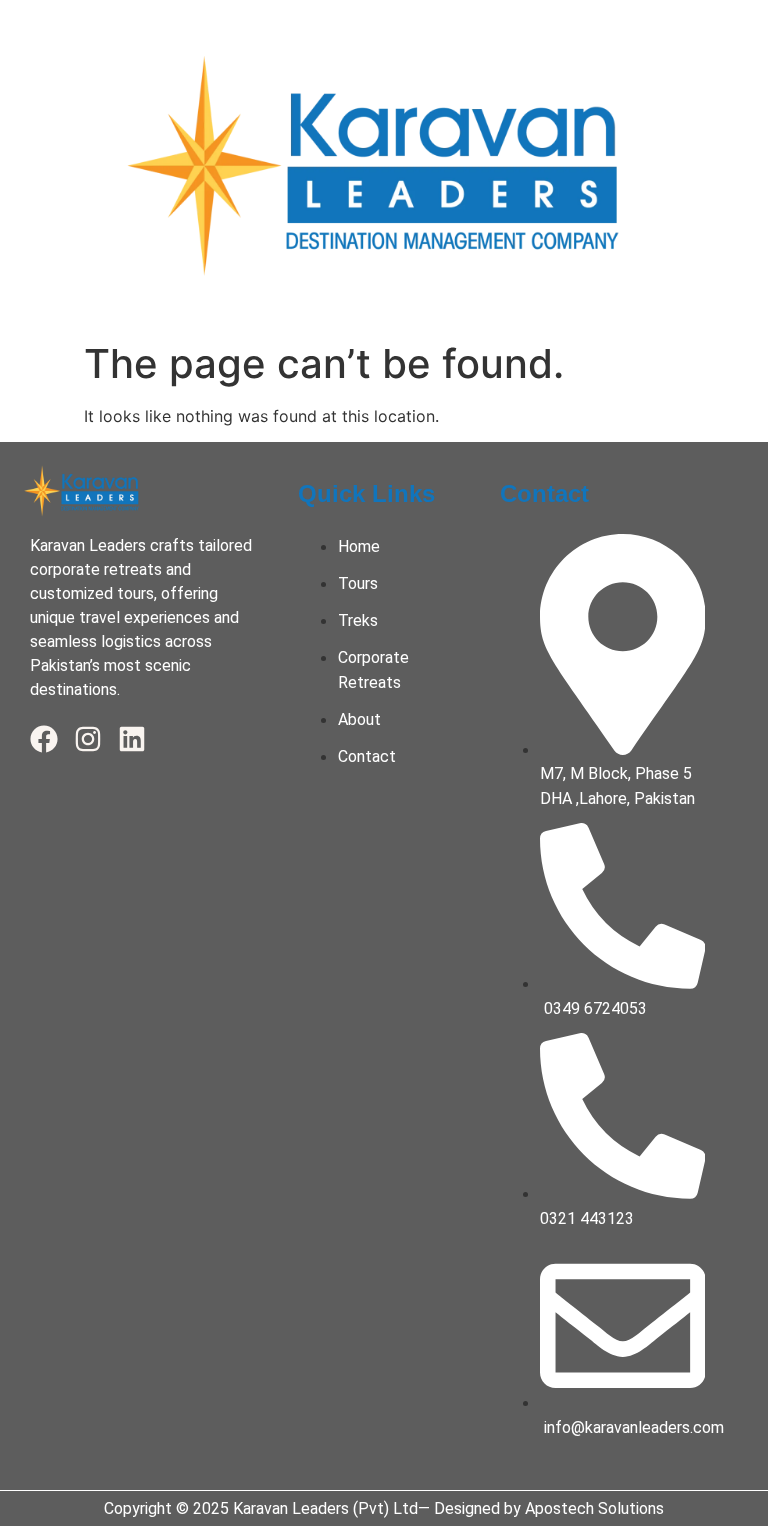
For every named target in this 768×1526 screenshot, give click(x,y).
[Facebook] (44, 739)
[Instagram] (88, 739)
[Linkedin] (132, 739)
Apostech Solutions (594, 1508)
